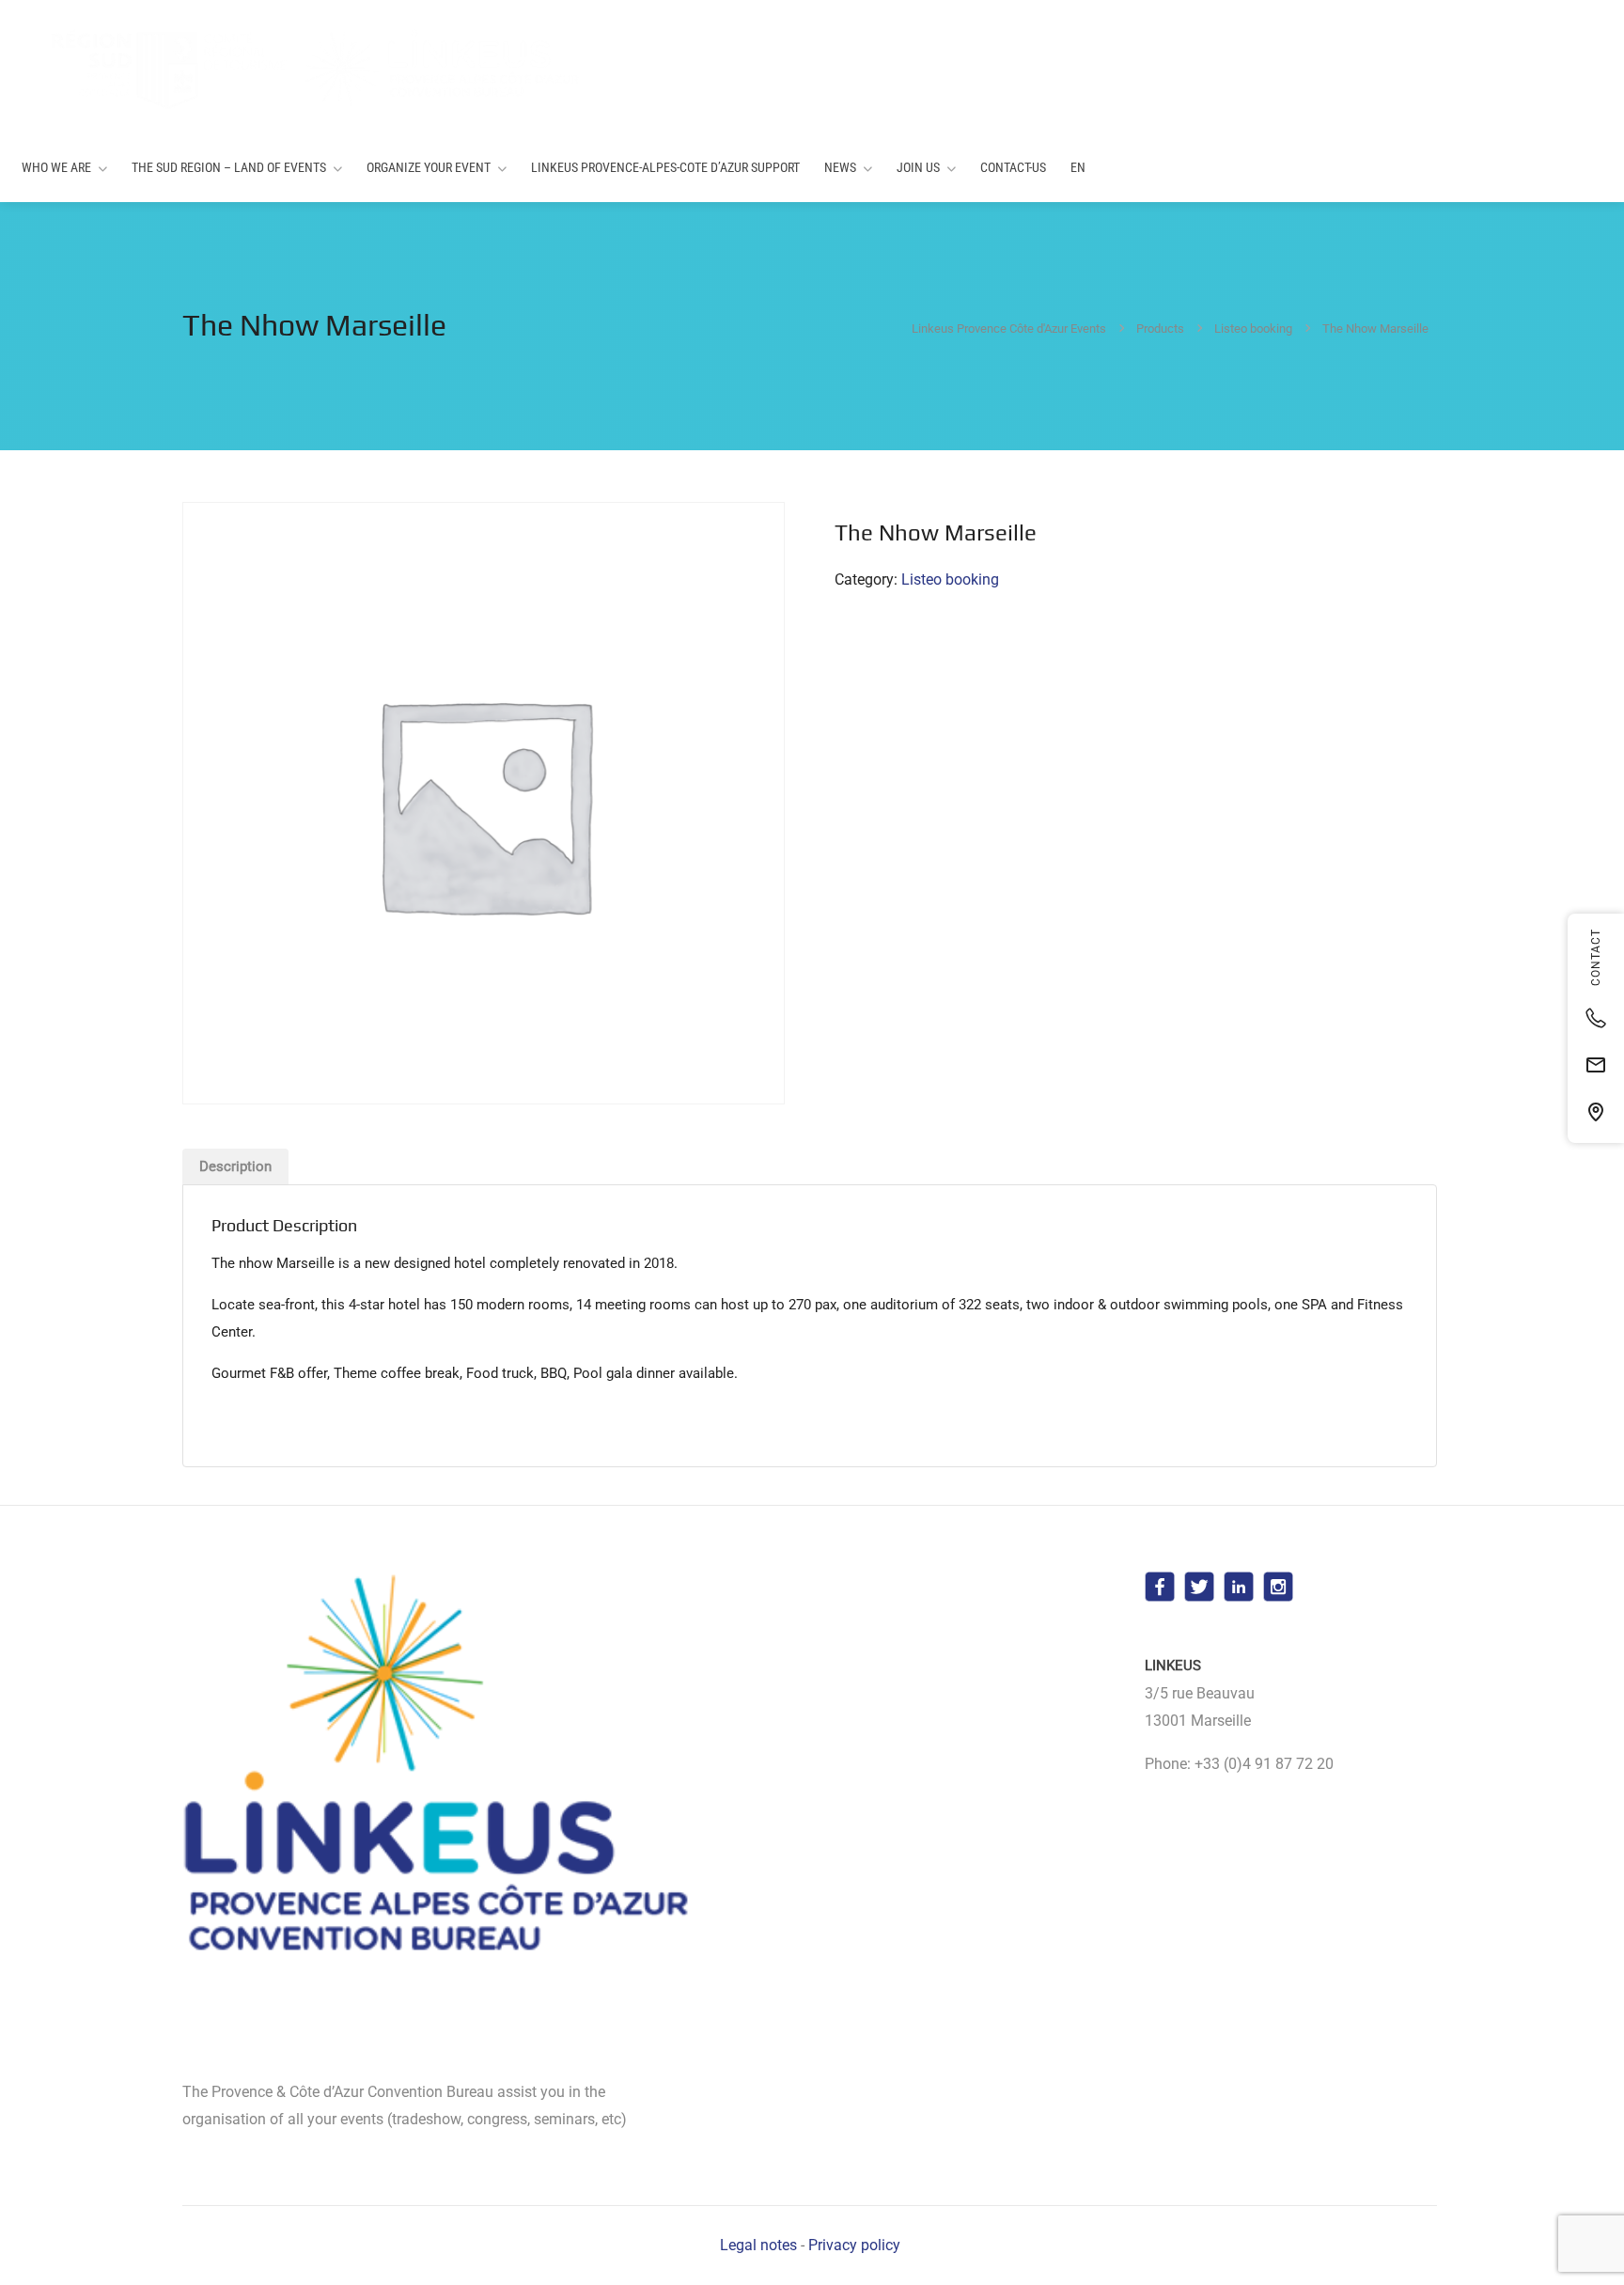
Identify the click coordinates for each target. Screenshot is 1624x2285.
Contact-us (1013, 167)
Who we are (56, 167)
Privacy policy (854, 2245)
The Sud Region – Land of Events (229, 167)
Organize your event (429, 167)
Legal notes (758, 2245)
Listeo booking (950, 579)
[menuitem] (1078, 168)
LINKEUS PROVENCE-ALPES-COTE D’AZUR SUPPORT (665, 167)
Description (235, 1166)
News (840, 167)
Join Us (918, 167)
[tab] (235, 1166)
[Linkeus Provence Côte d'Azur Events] (301, 68)
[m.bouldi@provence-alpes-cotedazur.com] (1596, 1065)
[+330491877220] (1596, 1018)
